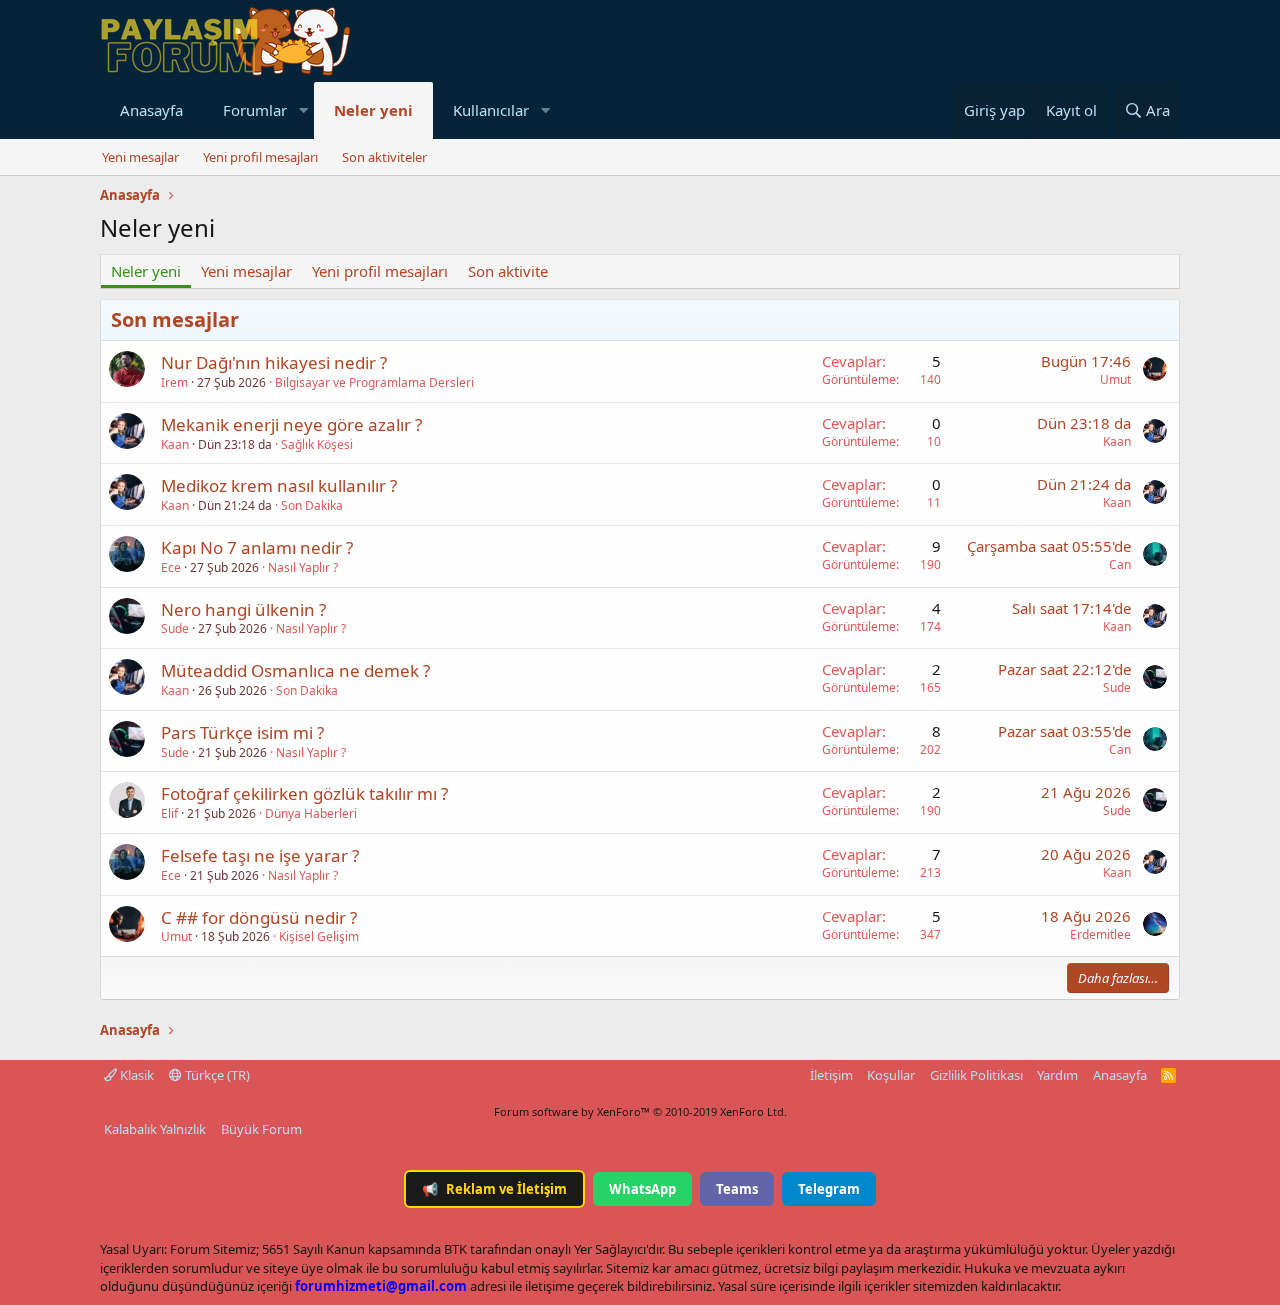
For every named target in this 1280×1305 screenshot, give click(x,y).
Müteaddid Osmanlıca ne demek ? (295, 670)
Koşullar (891, 1075)
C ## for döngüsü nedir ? (259, 917)
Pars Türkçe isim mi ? (242, 732)
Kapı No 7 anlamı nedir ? (257, 547)
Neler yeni (373, 110)
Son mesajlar (175, 319)
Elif (169, 813)
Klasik (135, 1075)
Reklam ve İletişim (494, 1189)
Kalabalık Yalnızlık (155, 1129)
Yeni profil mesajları (260, 157)
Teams (737, 1189)
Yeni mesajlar (140, 157)
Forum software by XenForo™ (640, 1111)
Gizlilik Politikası (976, 1075)
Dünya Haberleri (311, 813)
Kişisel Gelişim (319, 936)
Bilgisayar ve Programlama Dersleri (374, 382)
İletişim (831, 1075)
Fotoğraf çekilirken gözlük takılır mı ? (304, 793)
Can (1120, 564)
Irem (174, 382)
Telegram (829, 1189)
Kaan (175, 444)
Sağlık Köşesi (317, 444)
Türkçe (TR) (216, 1075)
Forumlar (255, 110)
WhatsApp (642, 1189)
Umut (1115, 379)
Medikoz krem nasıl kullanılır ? (279, 485)
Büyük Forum (261, 1129)
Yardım (1057, 1075)
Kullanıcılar (491, 110)
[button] (303, 110)
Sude (175, 628)
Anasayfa (151, 110)
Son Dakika (312, 505)
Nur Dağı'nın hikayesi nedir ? (274, 362)
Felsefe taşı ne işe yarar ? (260, 855)
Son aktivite (508, 271)
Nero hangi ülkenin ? (243, 609)
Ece (171, 567)
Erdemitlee (1100, 934)
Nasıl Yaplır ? (303, 567)
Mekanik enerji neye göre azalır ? (291, 424)
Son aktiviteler (384, 157)
